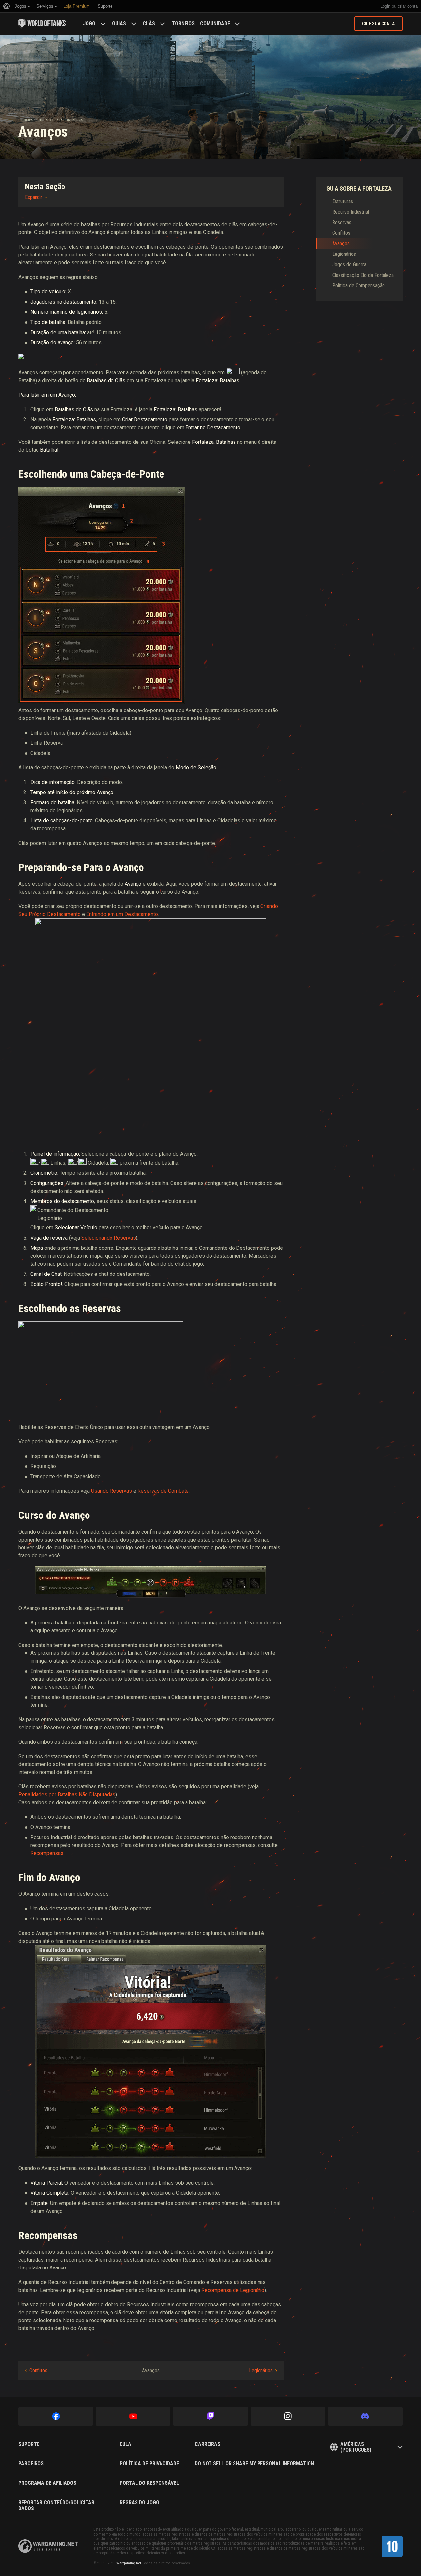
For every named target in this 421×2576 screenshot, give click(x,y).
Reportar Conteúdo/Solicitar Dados (56, 2505)
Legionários (261, 2370)
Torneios (183, 24)
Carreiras (208, 2444)
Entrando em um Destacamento (122, 914)
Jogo (89, 24)
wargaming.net (48, 2546)
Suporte (29, 2444)
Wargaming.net (129, 2563)
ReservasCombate (163, 1491)
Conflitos (38, 2370)
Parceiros (31, 2464)
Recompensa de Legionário (233, 2290)
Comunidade (215, 24)
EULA (125, 2444)
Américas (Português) (356, 2447)
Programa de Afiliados (47, 2483)
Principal (26, 120)
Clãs (149, 24)
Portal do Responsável (149, 2483)
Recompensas (47, 1853)
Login (385, 6)
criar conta (408, 6)
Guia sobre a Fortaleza (61, 120)
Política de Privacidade (149, 2464)
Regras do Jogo (139, 2503)
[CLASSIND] (392, 2546)
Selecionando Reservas (109, 1238)
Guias (119, 24)
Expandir (34, 197)
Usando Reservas (111, 1491)
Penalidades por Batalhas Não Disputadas (67, 1795)
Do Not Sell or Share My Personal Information (254, 2464)
